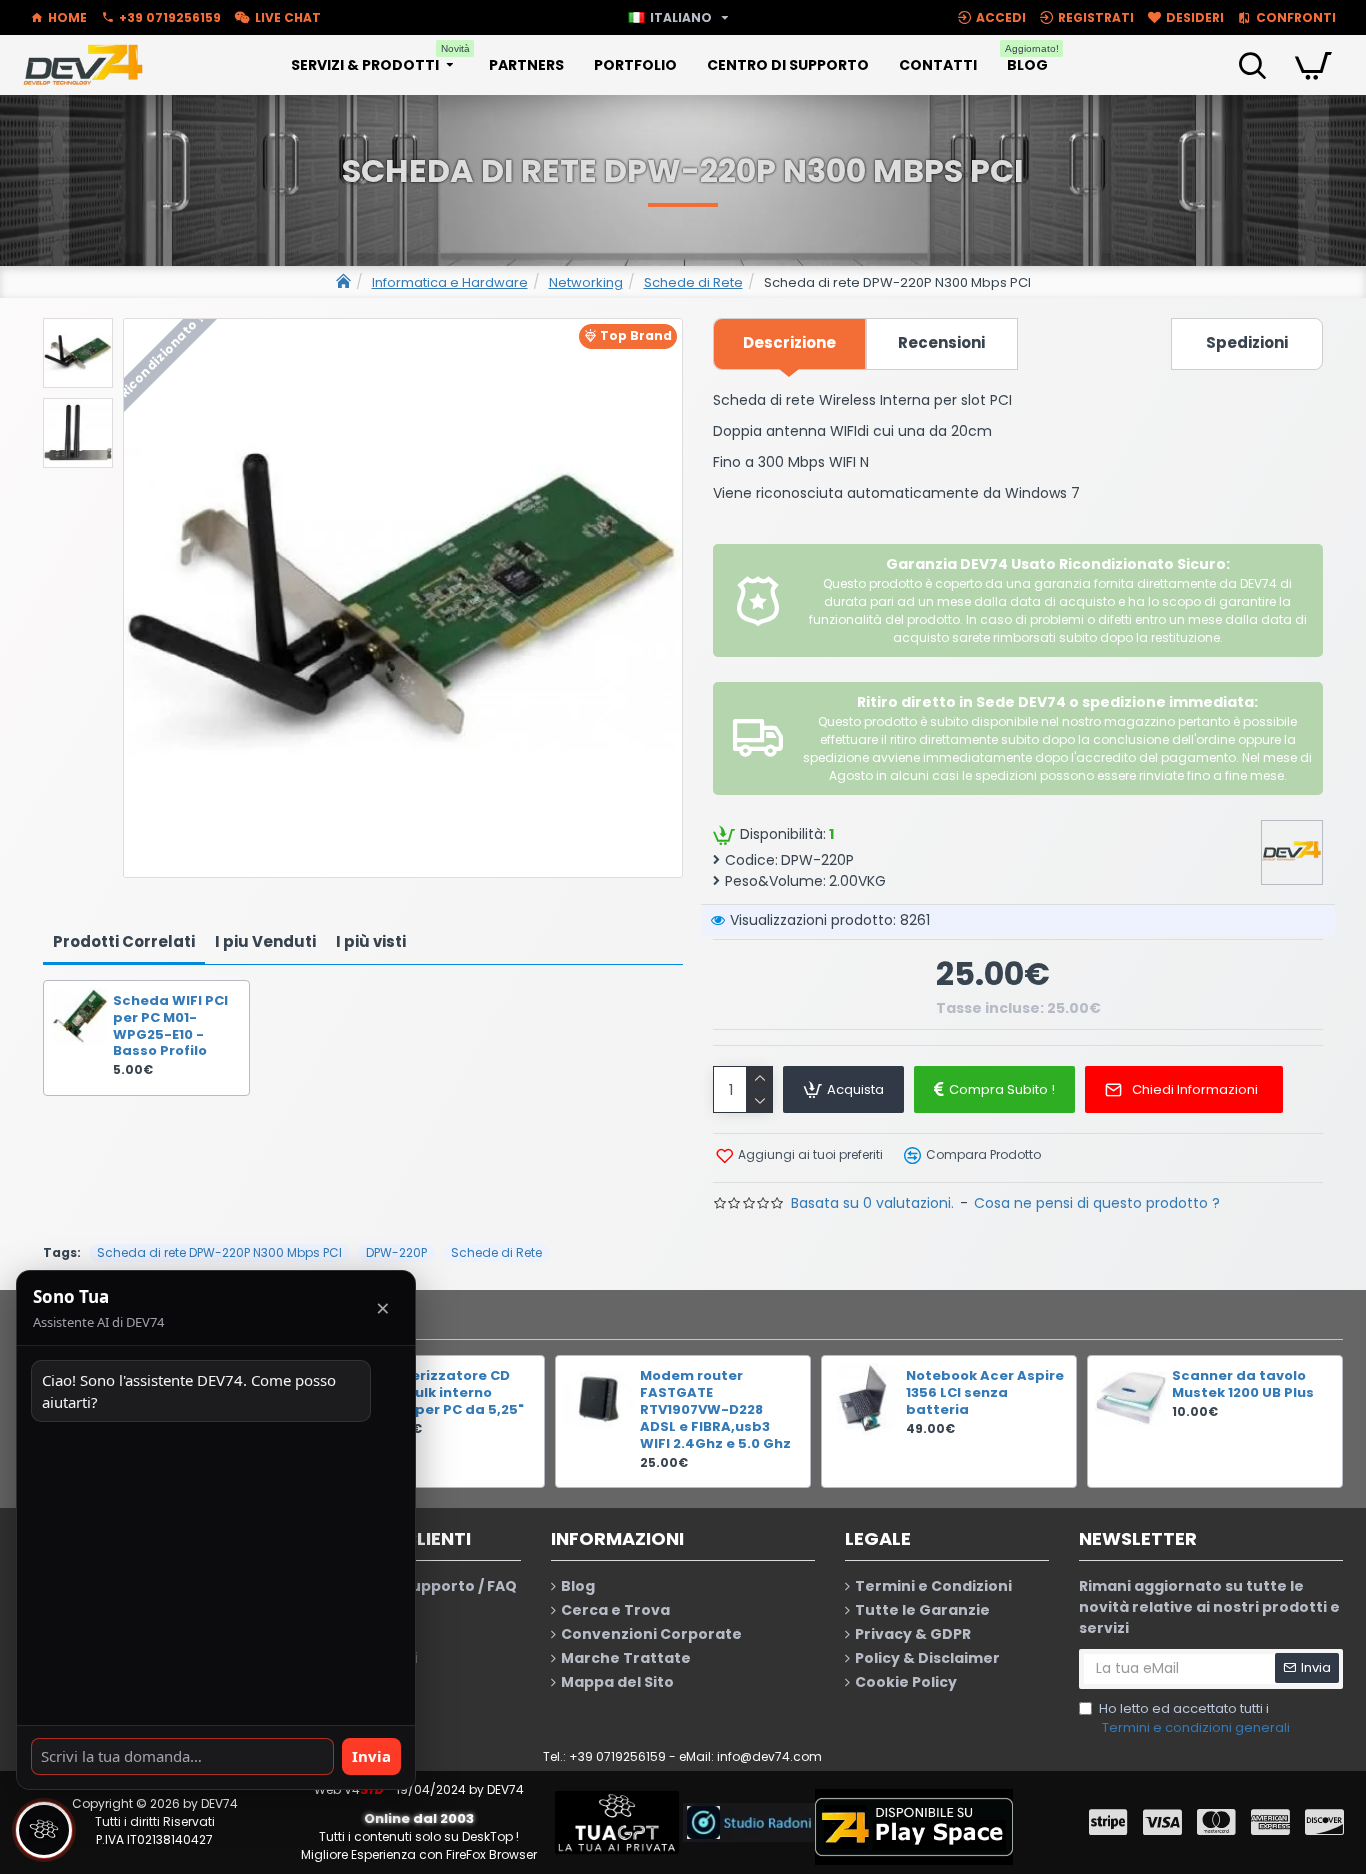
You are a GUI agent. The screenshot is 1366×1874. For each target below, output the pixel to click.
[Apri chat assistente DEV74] (44, 1830)
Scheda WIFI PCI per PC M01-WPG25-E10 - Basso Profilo (170, 1027)
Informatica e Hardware (450, 282)
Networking (586, 282)
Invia (371, 1756)
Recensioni (941, 342)
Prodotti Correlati (124, 941)
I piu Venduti (265, 941)
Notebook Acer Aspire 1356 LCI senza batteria (985, 1393)
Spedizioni (1247, 342)
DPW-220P (396, 1252)
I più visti (371, 941)
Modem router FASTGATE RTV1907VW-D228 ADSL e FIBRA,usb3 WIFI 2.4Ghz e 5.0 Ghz (715, 1410)
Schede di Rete (693, 282)
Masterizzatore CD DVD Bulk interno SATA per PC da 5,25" (449, 1393)
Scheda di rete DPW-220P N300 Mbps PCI (219, 1252)
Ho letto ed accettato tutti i (1194, 1718)
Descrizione (789, 342)
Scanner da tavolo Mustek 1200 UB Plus (1243, 1385)
